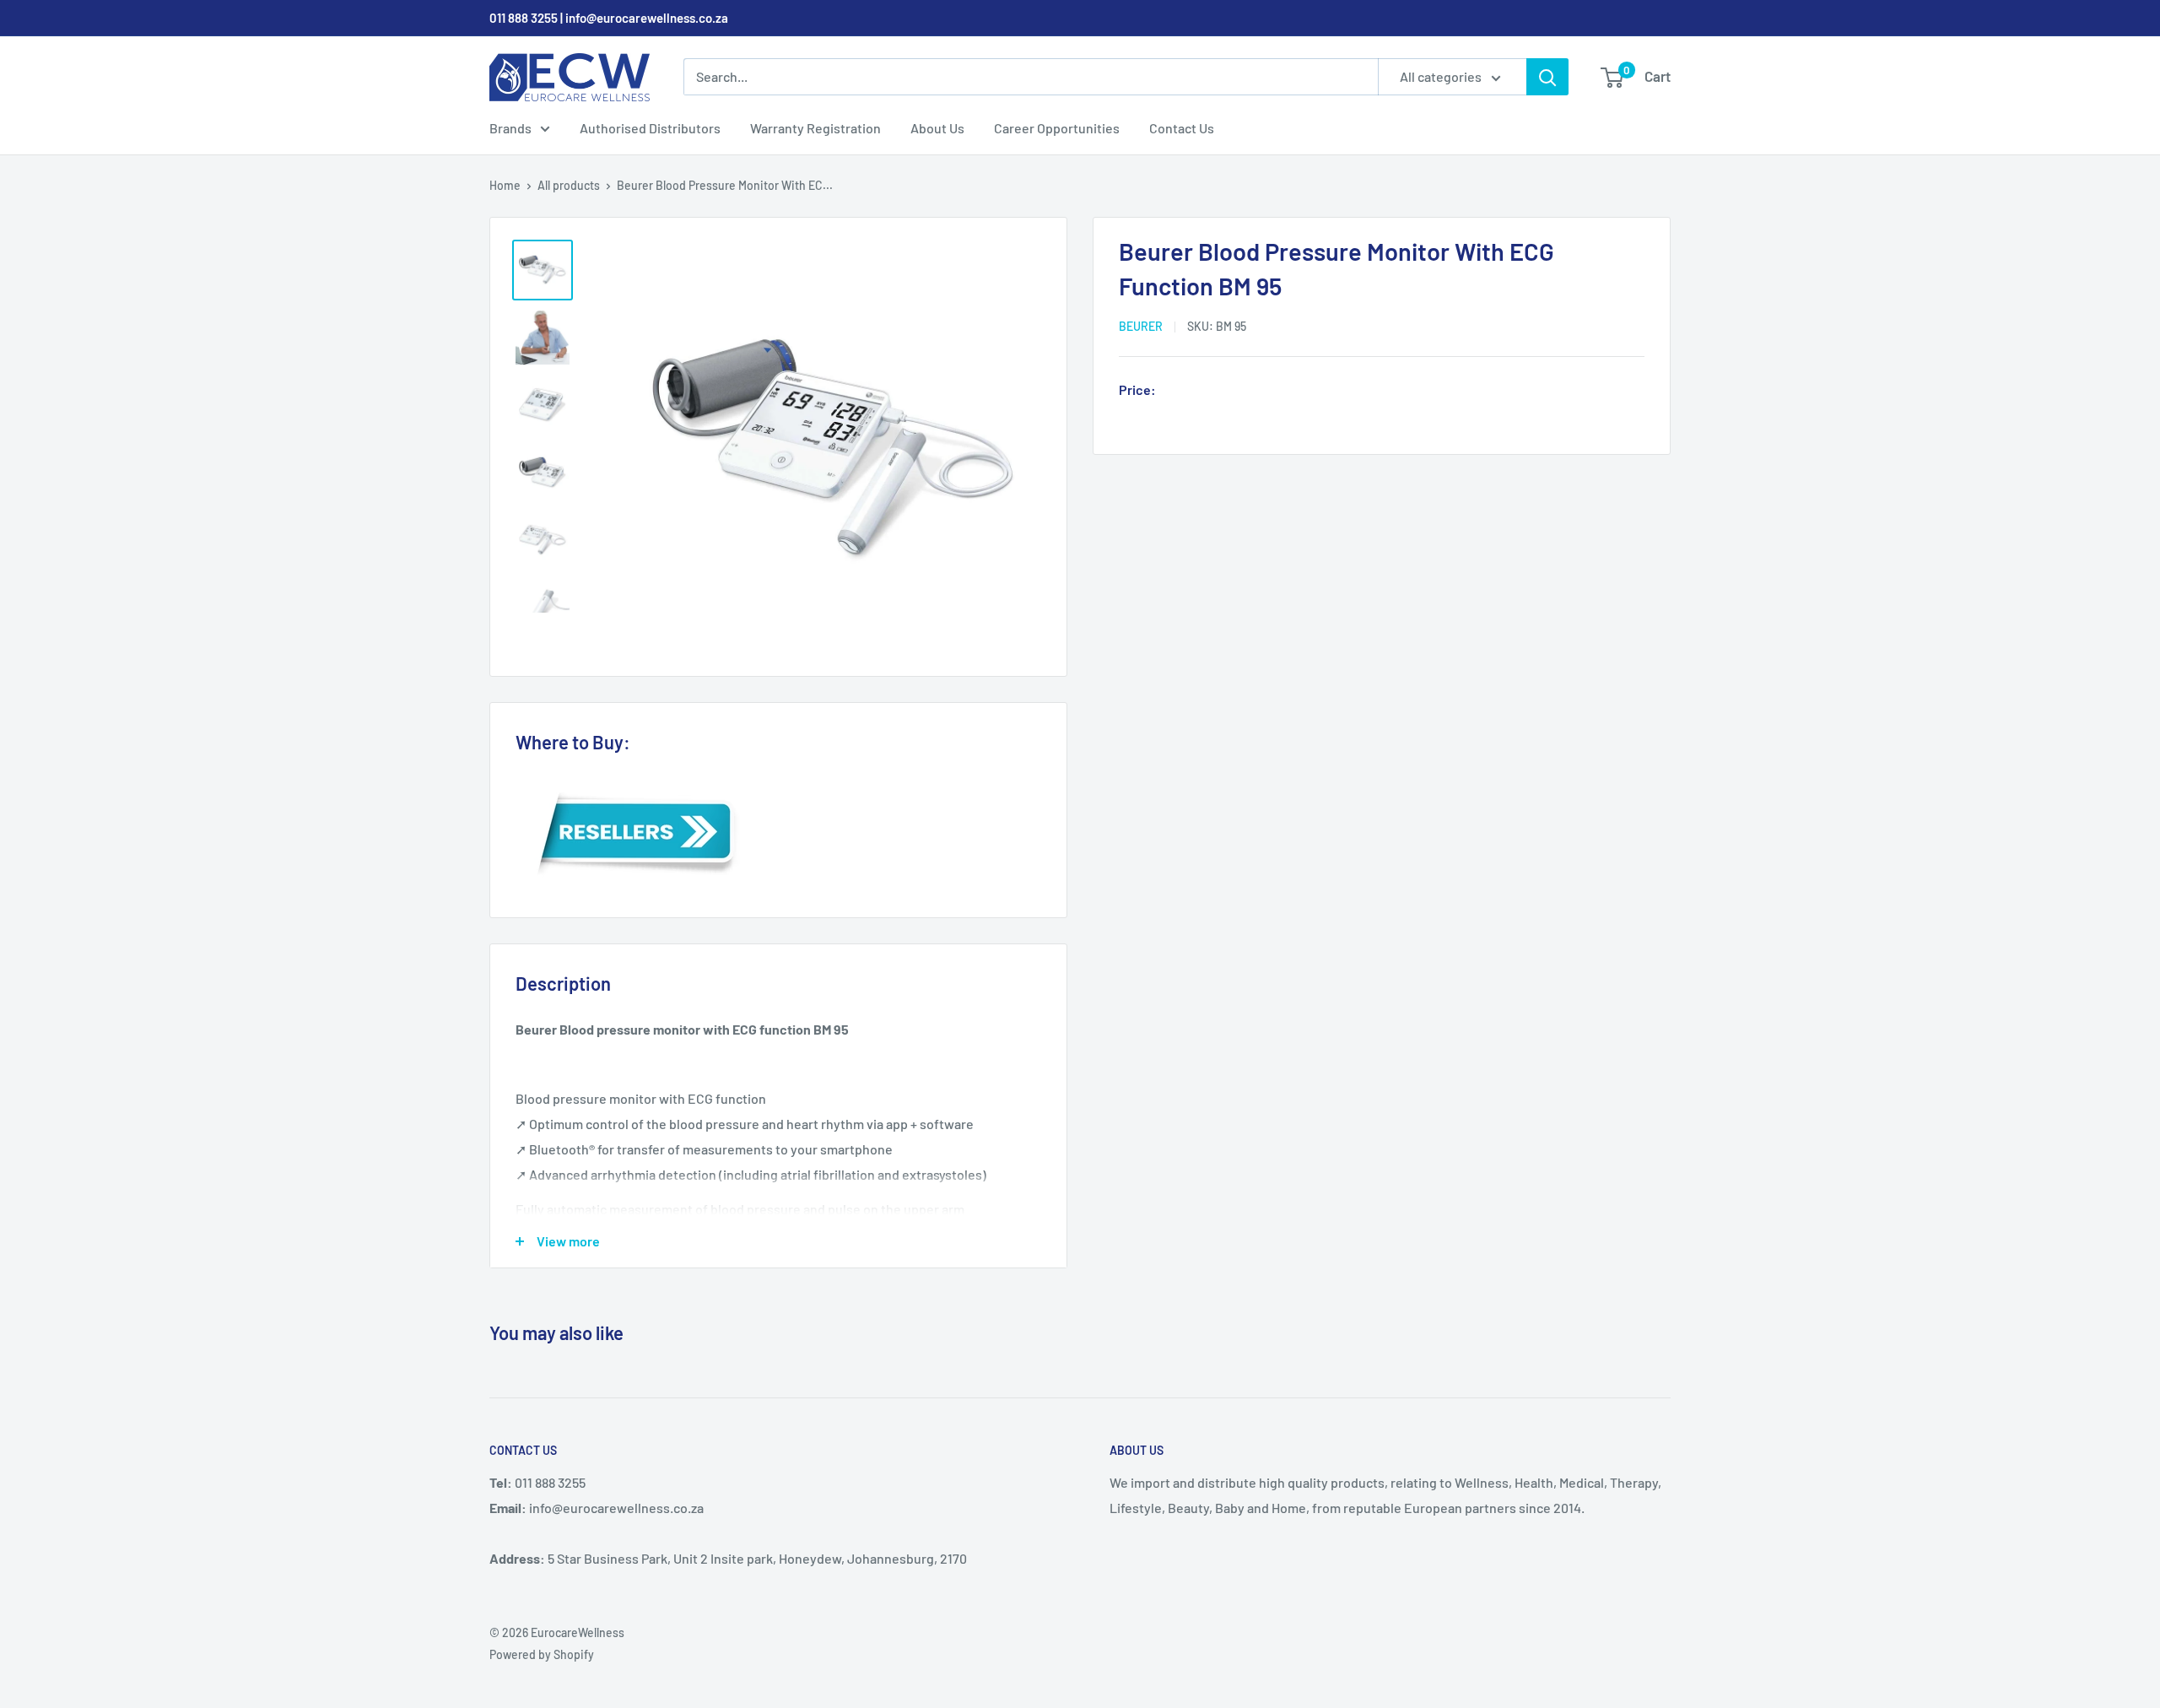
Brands (510, 128)
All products (569, 185)
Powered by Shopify (542, 1654)
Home (505, 185)
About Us (937, 128)
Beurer (1141, 326)
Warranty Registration (815, 128)
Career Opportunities (1057, 128)
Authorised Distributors (650, 128)
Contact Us (1182, 128)
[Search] (1547, 77)
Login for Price (1210, 392)
